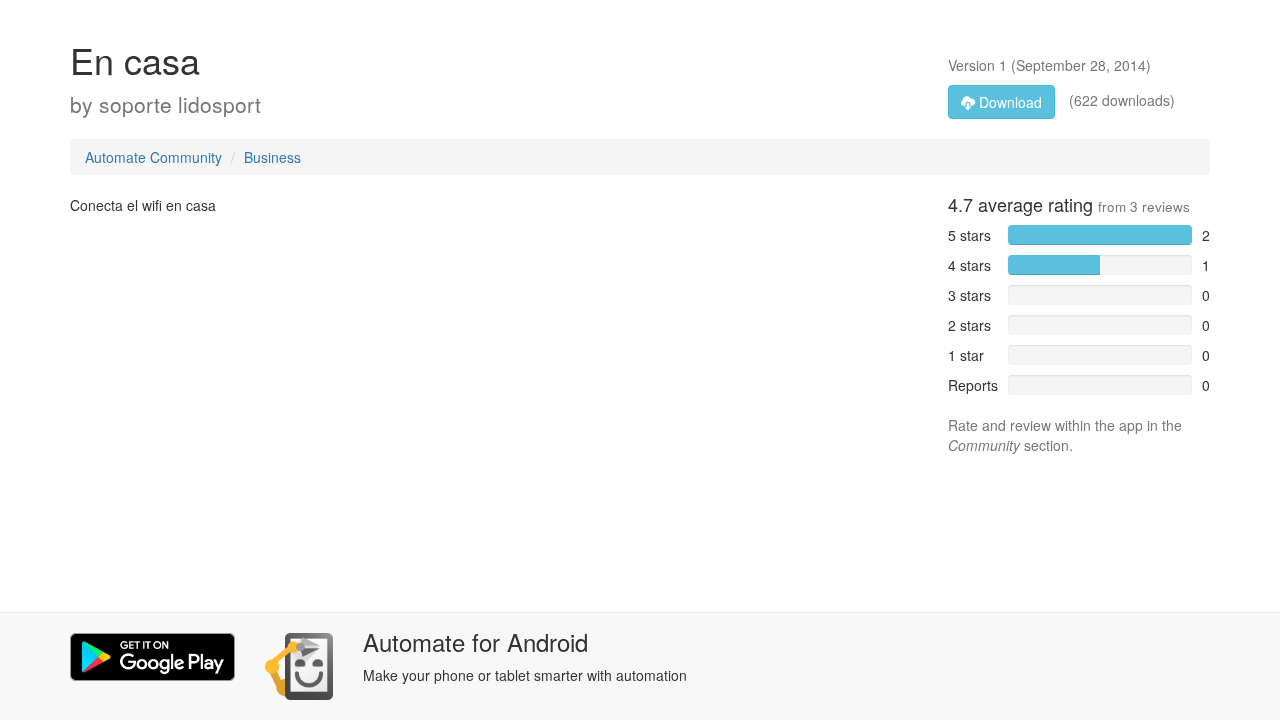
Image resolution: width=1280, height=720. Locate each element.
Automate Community (153, 157)
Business (272, 157)
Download (1008, 102)
